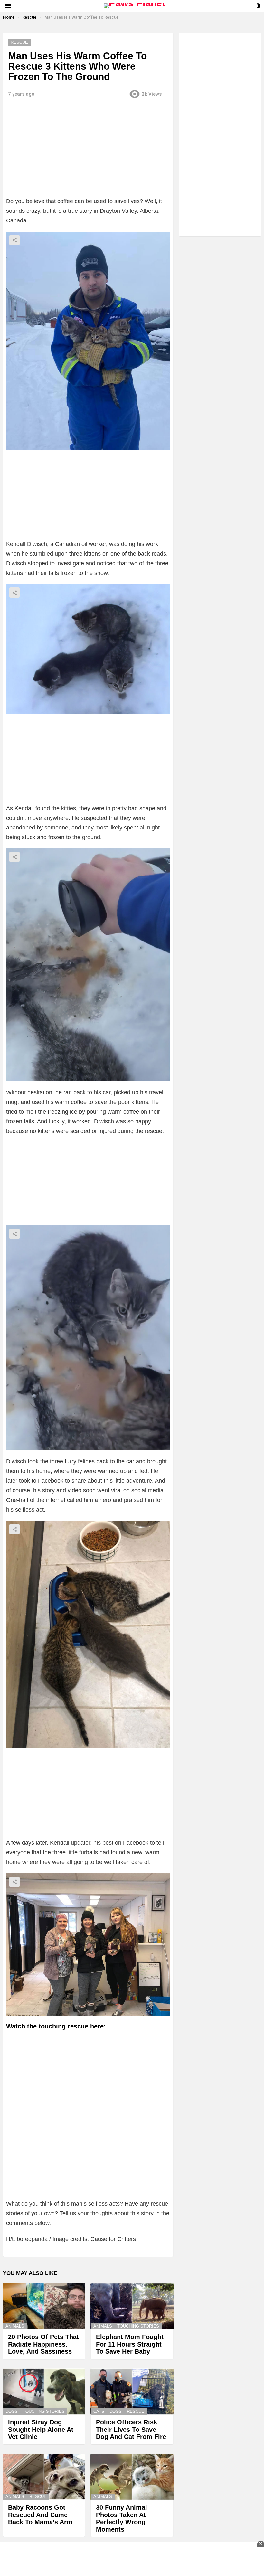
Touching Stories (138, 2326)
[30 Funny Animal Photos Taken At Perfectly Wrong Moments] (132, 2477)
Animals (15, 2326)
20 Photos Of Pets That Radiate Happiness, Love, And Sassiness (43, 2344)
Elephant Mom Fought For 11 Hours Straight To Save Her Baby (130, 2344)
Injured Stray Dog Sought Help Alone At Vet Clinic (41, 2429)
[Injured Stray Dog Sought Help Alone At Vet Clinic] (44, 2392)
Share (14, 240)
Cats (99, 2411)
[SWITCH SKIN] (259, 6)
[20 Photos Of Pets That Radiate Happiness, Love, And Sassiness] (44, 2306)
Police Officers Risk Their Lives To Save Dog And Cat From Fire (131, 2429)
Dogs (12, 2411)
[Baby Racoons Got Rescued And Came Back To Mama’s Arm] (44, 2477)
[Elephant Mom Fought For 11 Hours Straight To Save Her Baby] (132, 2306)
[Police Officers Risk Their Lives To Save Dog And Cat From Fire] (132, 2392)
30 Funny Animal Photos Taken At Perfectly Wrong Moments (122, 2518)
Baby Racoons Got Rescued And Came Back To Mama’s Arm (40, 2515)
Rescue (136, 2411)
